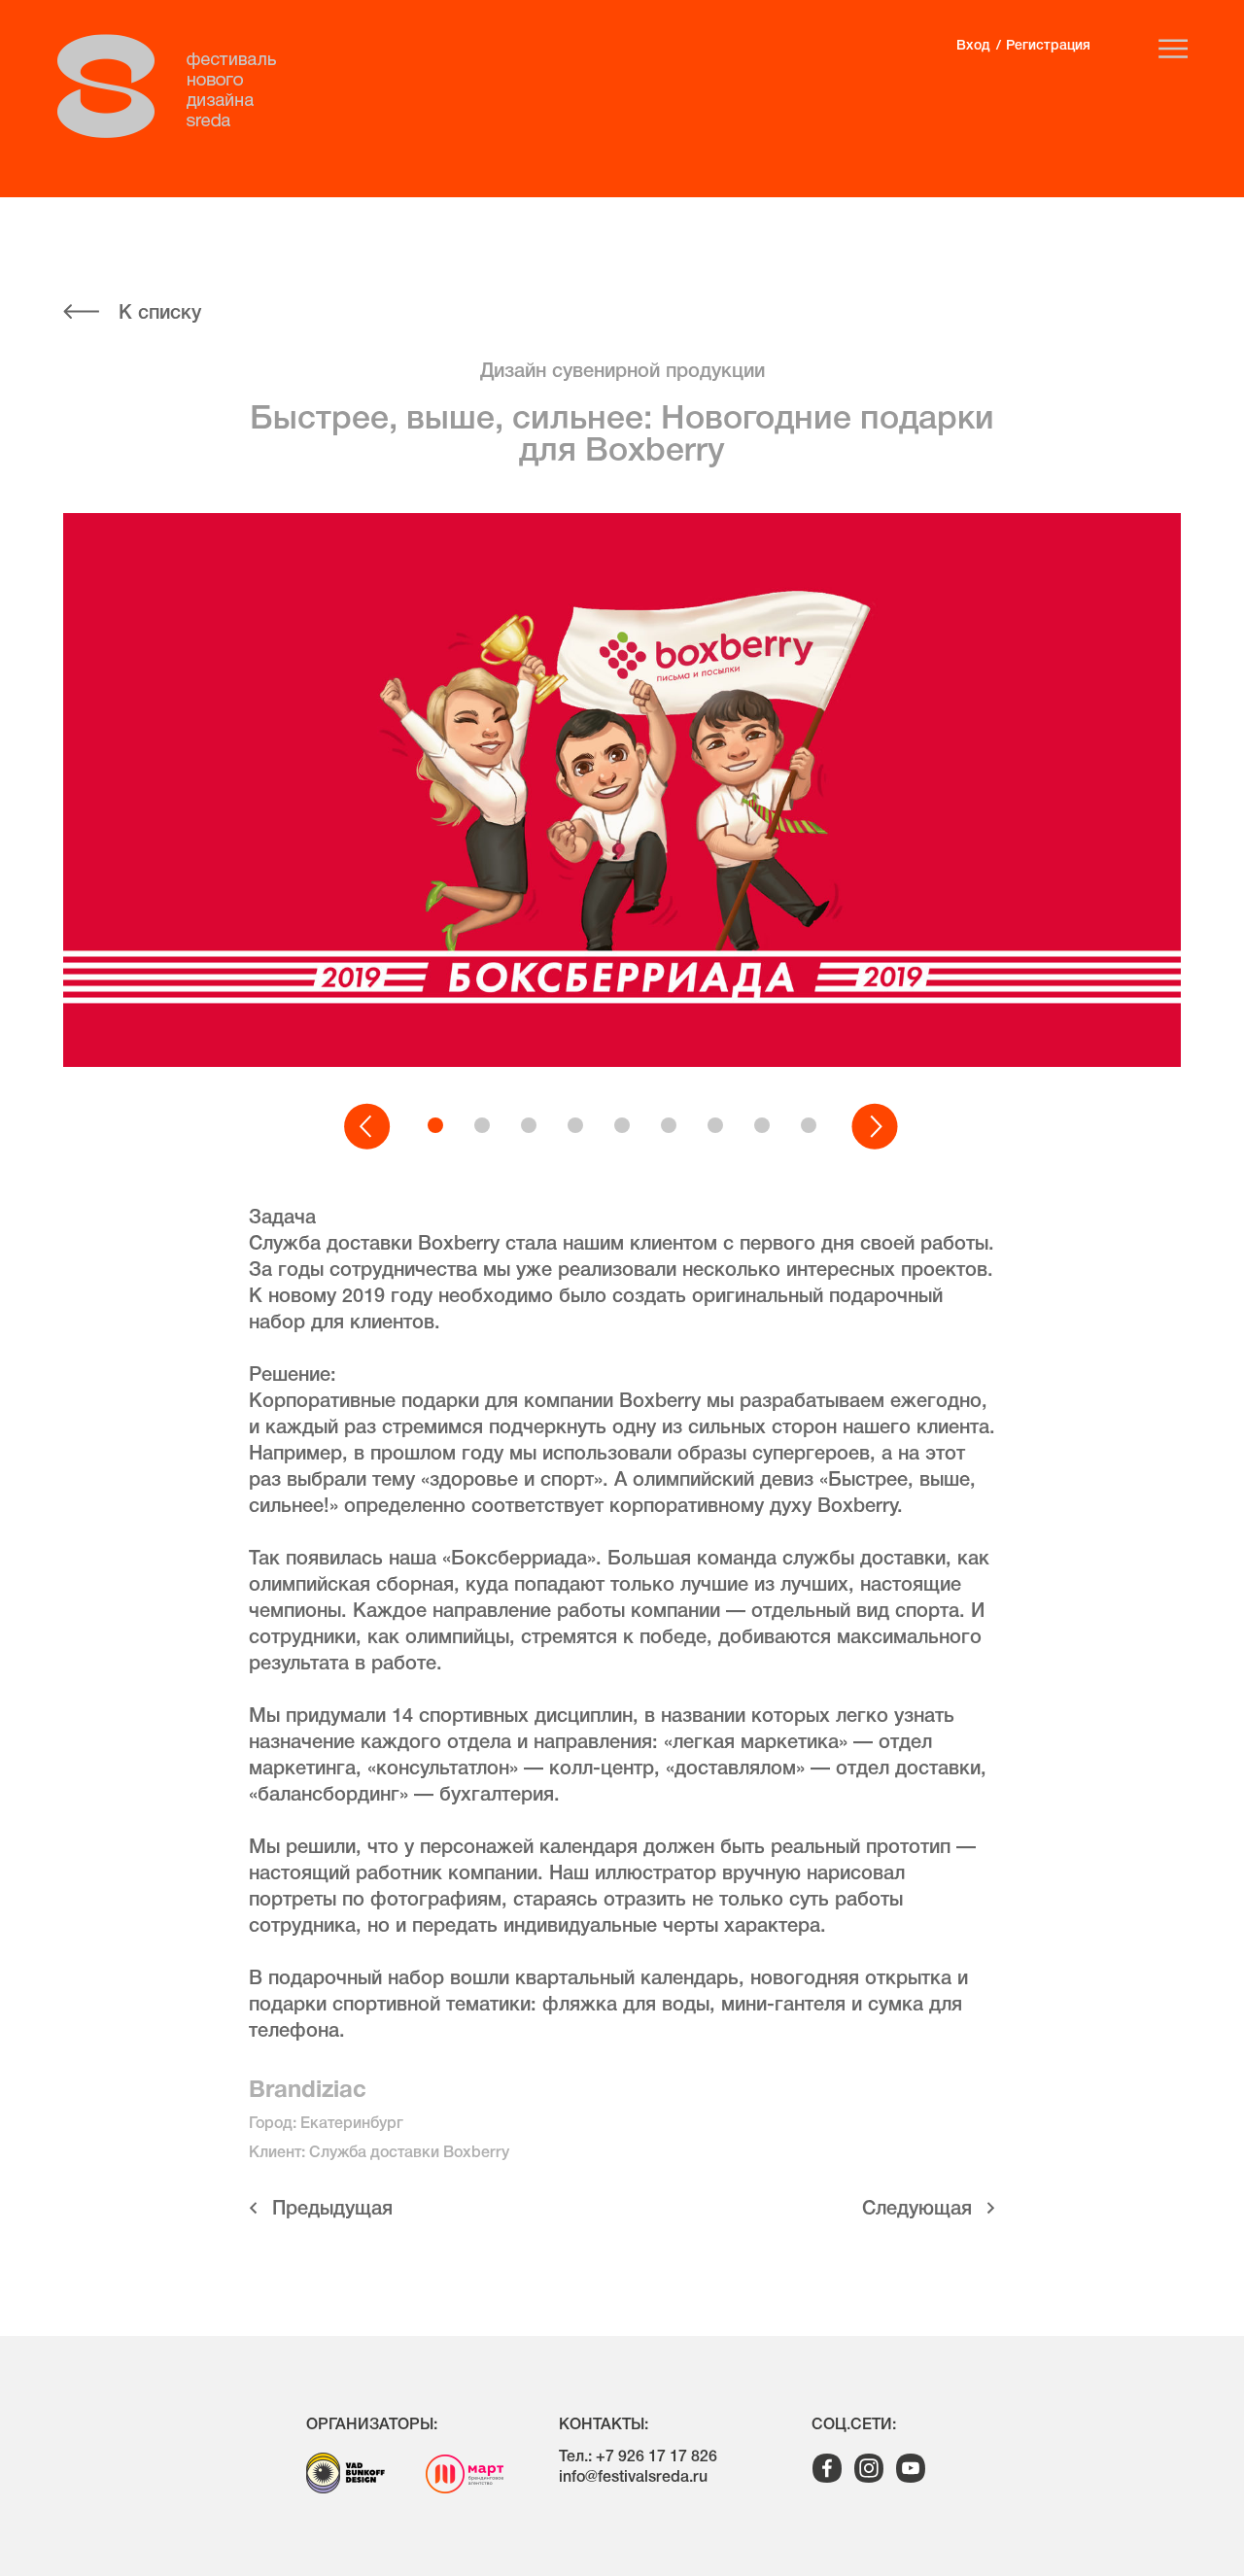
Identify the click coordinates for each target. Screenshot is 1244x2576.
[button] (368, 1127)
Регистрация (1048, 46)
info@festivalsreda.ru (633, 2478)
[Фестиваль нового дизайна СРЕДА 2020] (177, 86)
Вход (973, 46)
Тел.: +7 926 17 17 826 (638, 2457)
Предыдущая (332, 2210)
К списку (160, 314)
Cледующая (917, 2210)
